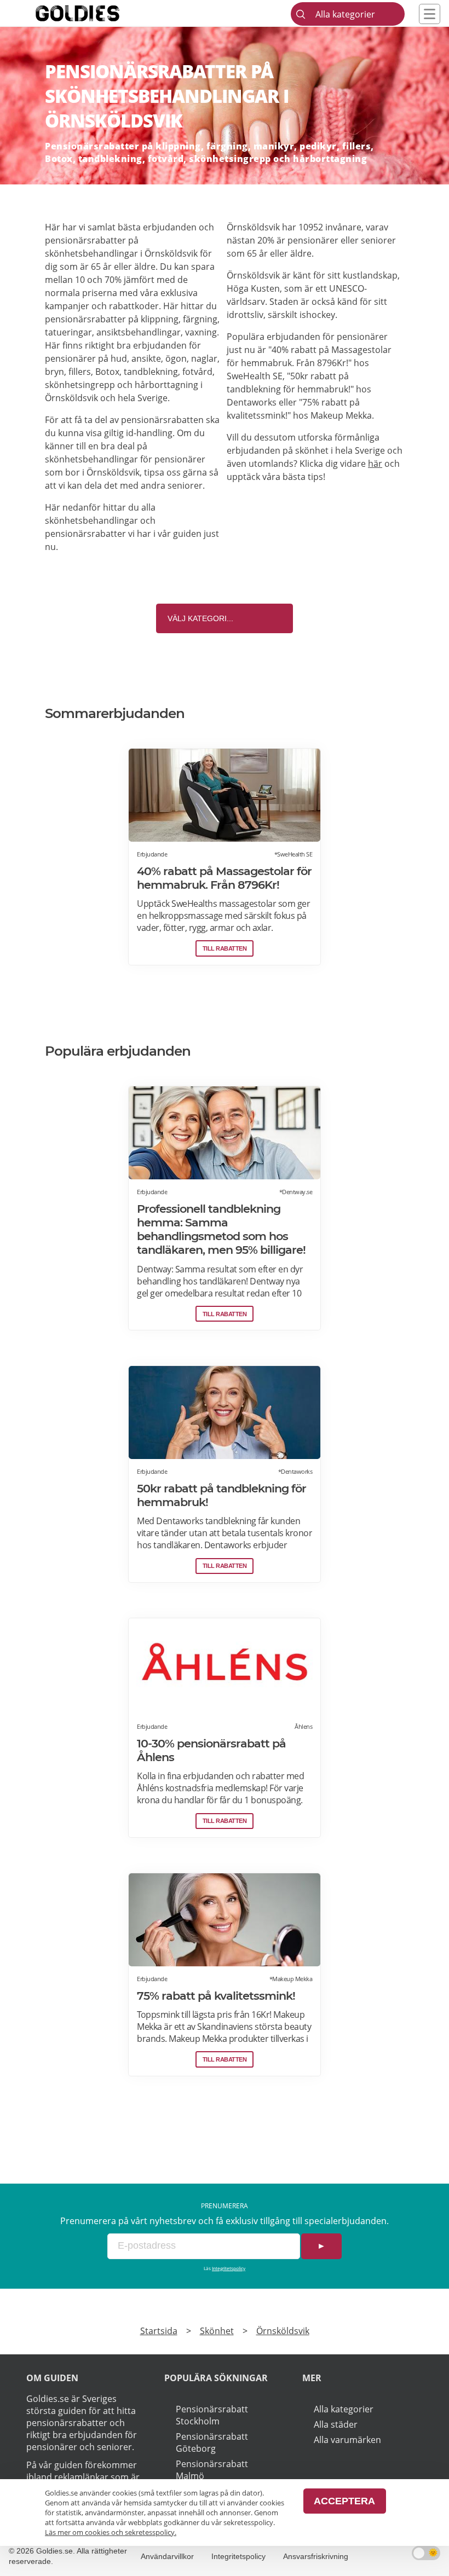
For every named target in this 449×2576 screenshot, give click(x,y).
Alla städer (336, 2424)
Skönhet (217, 2331)
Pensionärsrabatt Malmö (212, 2470)
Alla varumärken (347, 2440)
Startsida (159, 2331)
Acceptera (344, 2501)
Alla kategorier (344, 2409)
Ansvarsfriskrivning (316, 2556)
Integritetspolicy (229, 2268)
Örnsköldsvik (283, 2331)
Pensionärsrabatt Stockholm (212, 2415)
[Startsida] (94, 13)
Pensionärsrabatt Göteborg (212, 2442)
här (375, 464)
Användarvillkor (167, 2556)
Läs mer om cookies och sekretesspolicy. (111, 2532)
